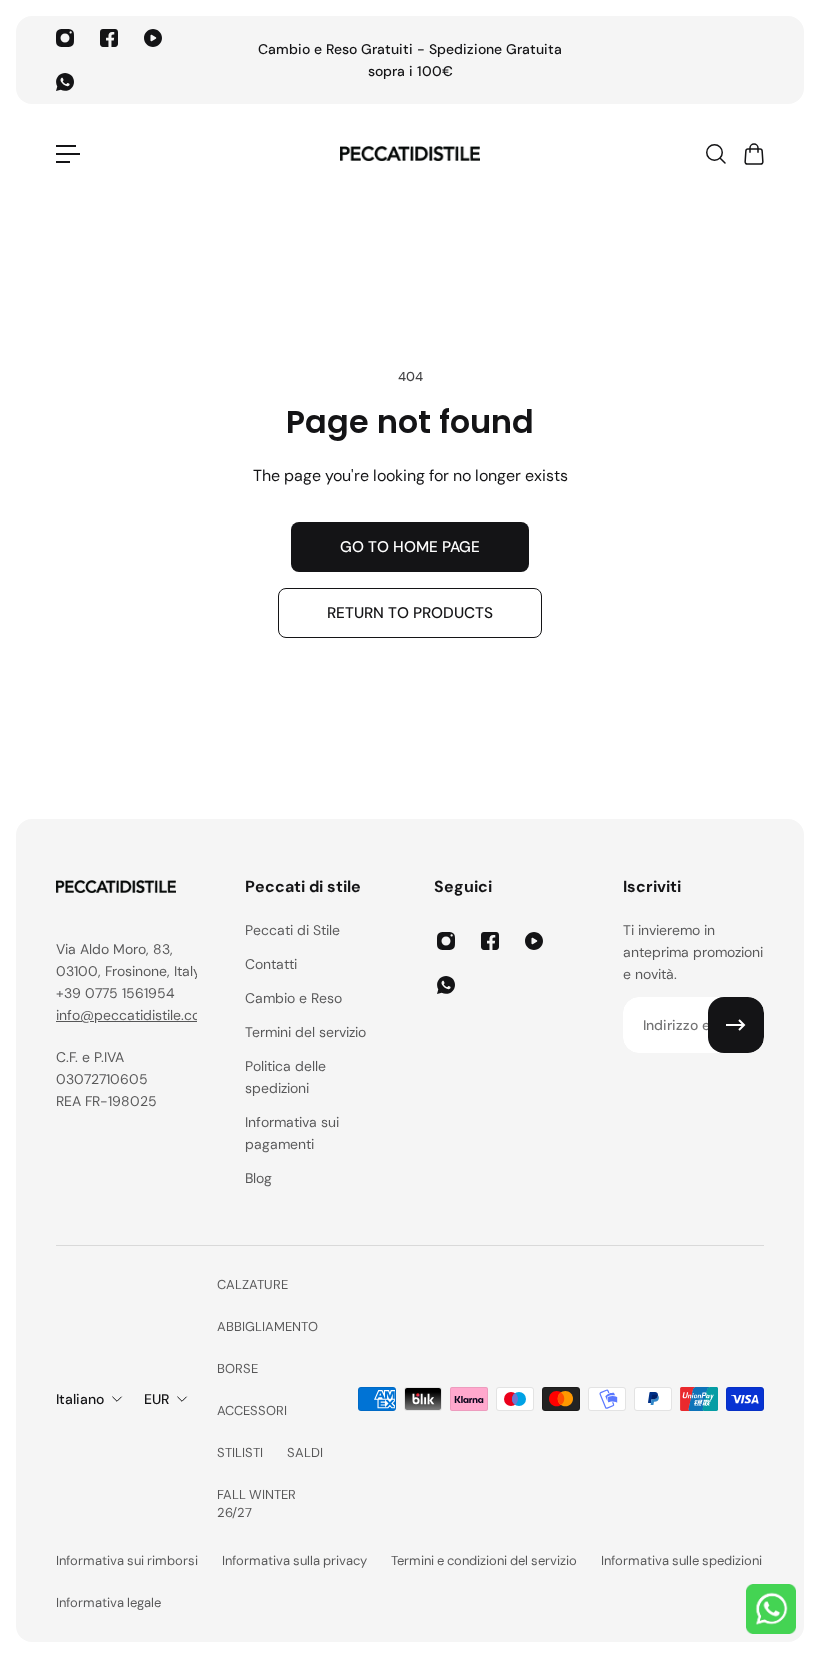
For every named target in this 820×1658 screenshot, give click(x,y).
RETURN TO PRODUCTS (410, 613)
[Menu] (68, 154)
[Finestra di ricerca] (715, 154)
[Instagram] (65, 38)
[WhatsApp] (65, 82)
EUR (156, 1399)
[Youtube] (153, 38)
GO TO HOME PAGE (410, 547)
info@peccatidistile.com (134, 1015)
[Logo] (410, 154)
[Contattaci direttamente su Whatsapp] (771, 1609)
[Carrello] (753, 154)
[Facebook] (109, 38)
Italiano (80, 1399)
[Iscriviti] (736, 1025)
